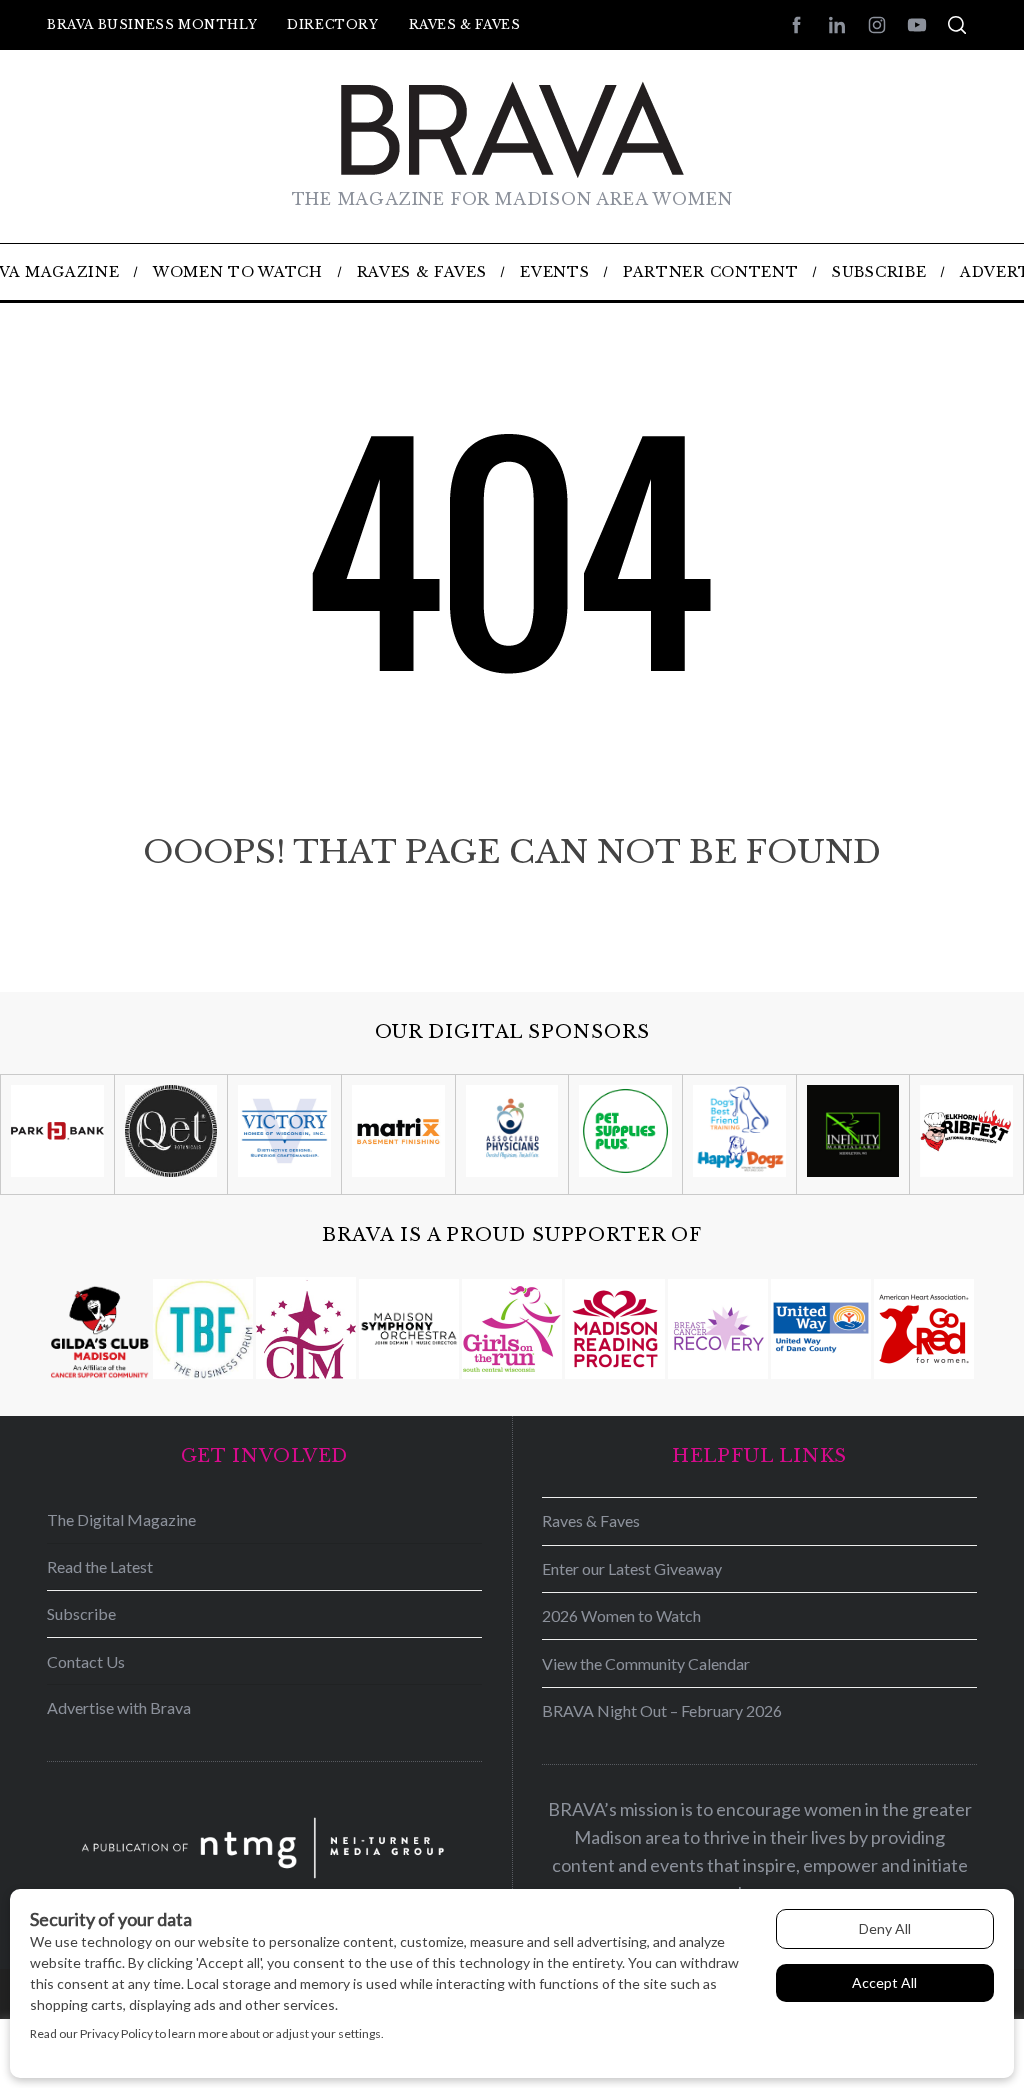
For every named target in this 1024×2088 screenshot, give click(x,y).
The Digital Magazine (121, 1519)
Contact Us (86, 1661)
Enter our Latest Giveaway (632, 1568)
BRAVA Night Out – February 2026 (662, 1710)
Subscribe (81, 1613)
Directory (332, 24)
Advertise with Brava (119, 1707)
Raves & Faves (465, 24)
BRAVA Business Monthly (152, 24)
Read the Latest (100, 1566)
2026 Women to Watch (621, 1615)
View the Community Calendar (646, 1663)
